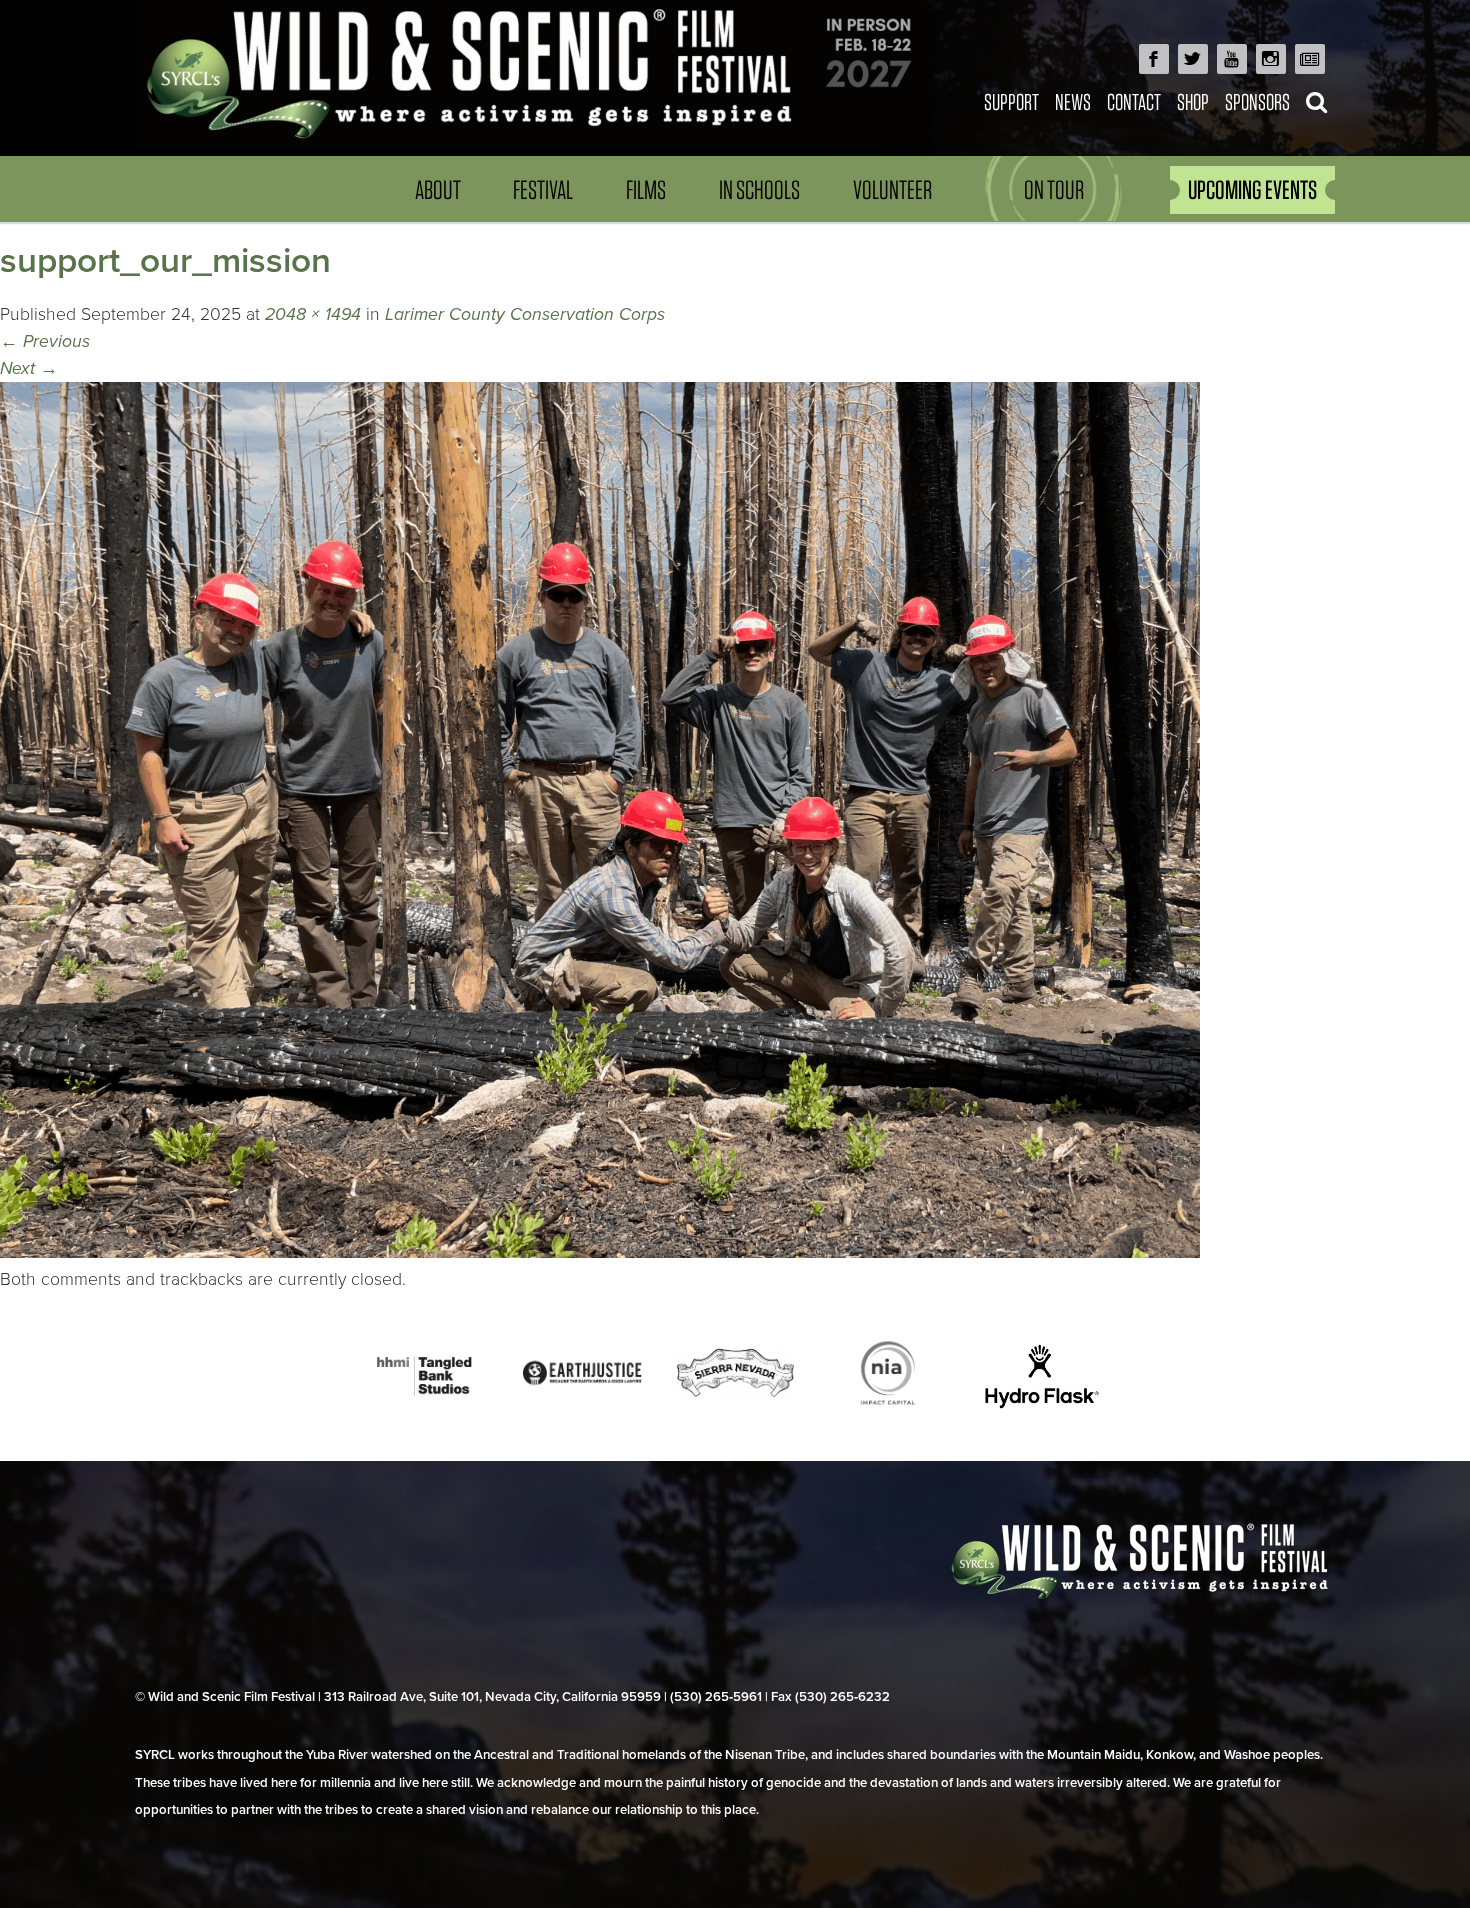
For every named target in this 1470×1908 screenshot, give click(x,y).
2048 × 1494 (313, 314)
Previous (45, 341)
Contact (1134, 101)
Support (1011, 101)
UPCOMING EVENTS (1252, 189)
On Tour (1054, 189)
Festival (543, 189)
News (1073, 101)
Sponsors (1257, 101)
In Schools (759, 189)
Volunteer (892, 189)
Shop (1193, 101)
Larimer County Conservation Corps (525, 314)
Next (29, 368)
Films (646, 189)
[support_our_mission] (600, 1252)
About (438, 189)
